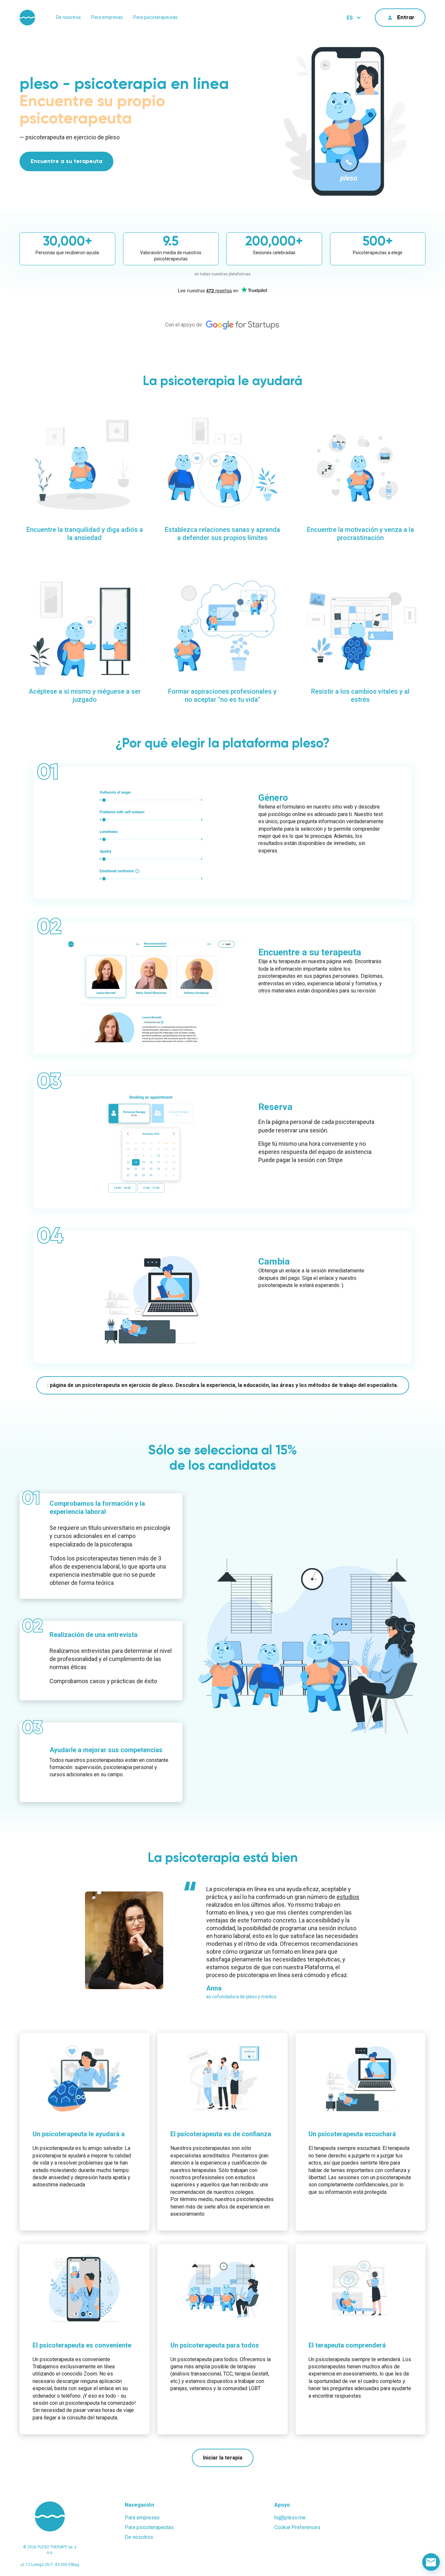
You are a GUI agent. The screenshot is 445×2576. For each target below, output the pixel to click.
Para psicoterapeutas (155, 17)
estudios (348, 1897)
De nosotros (68, 17)
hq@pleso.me (290, 2518)
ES (350, 18)
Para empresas (107, 17)
